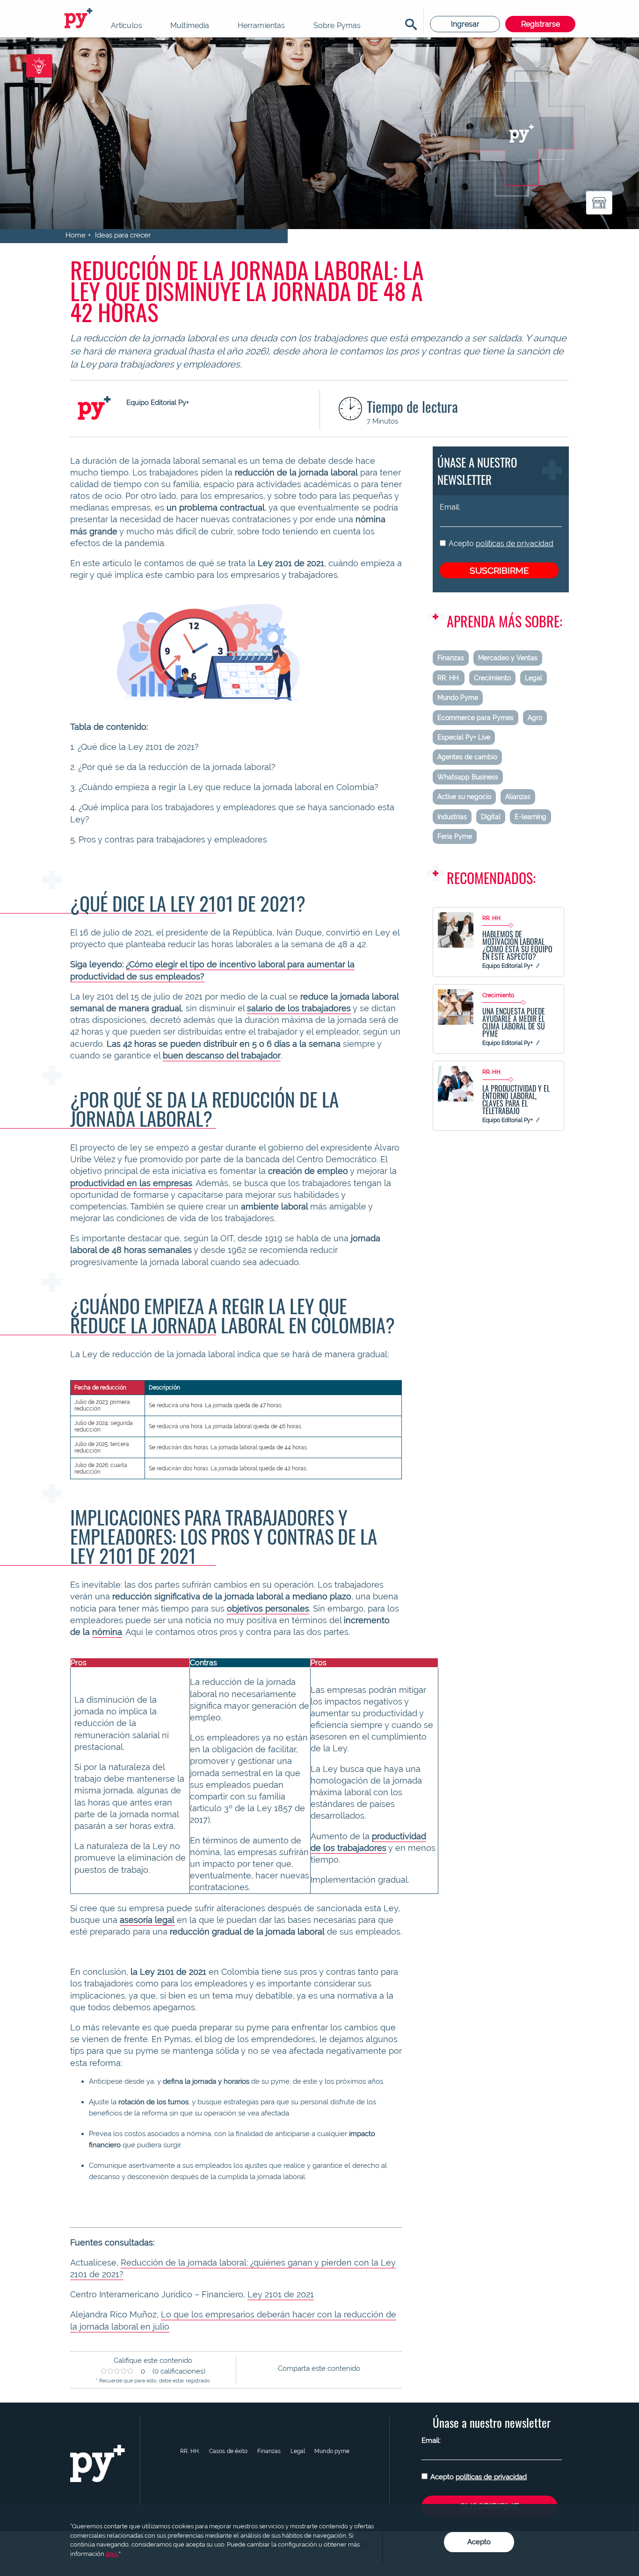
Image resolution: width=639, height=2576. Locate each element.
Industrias (452, 817)
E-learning (530, 817)
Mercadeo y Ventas (508, 658)
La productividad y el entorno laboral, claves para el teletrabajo (516, 1100)
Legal (534, 678)
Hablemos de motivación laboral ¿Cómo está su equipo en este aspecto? (517, 945)
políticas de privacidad (515, 543)
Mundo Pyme (458, 698)
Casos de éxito (229, 2451)
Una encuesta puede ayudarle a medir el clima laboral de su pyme (514, 1022)
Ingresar (465, 24)
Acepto (501, 543)
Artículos (127, 25)
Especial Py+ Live (464, 737)
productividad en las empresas (131, 1183)
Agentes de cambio (467, 757)
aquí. (112, 2554)
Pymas (80, 19)
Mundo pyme (332, 2451)
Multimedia (190, 25)
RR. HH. (449, 678)
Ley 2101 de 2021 (281, 2294)
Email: (450, 507)
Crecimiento (492, 678)
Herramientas (261, 25)
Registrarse (541, 24)
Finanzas (451, 658)
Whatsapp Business (468, 777)
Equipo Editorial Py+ (508, 966)
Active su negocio (464, 797)
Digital (491, 817)
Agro (535, 718)
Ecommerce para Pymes (476, 718)
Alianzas (518, 797)
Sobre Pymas (337, 25)
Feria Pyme (455, 836)
